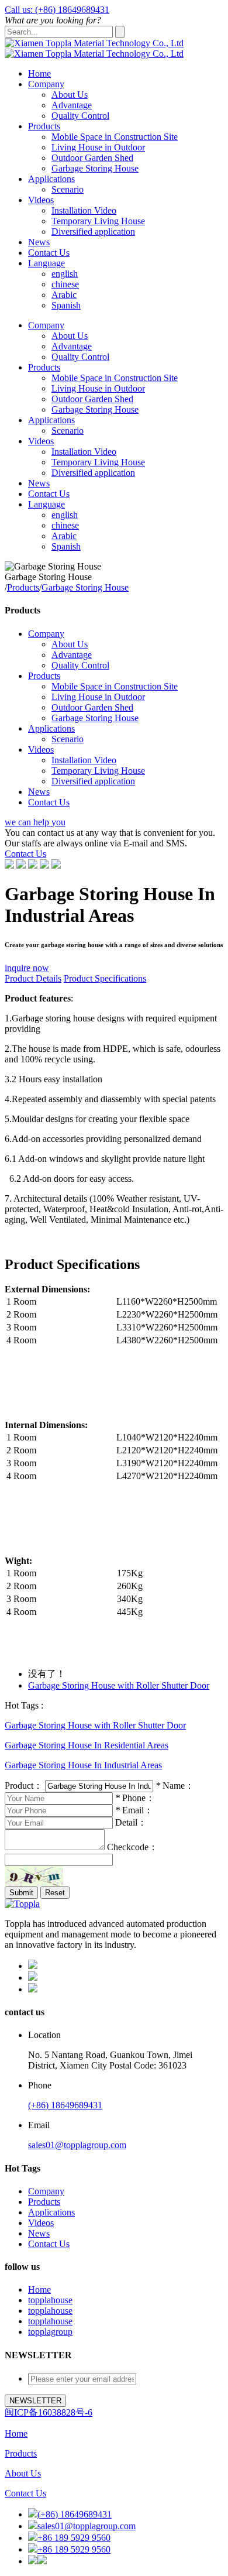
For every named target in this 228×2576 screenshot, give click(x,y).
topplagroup (50, 2332)
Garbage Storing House (95, 168)
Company (46, 84)
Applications (51, 179)
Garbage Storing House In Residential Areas (87, 1745)
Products (44, 126)
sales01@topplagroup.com (77, 2145)
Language (46, 263)
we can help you (35, 822)
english (65, 274)
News (39, 242)
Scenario (68, 189)
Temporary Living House (98, 221)
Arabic (64, 295)
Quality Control (80, 116)
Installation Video (84, 210)
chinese (65, 284)
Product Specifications (105, 978)
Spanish (66, 305)
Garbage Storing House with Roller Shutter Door (119, 1685)
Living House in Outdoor (98, 147)
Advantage (72, 105)
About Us (70, 95)
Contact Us (49, 253)
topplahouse (50, 2300)
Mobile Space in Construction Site (115, 137)
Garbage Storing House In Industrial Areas (83, 1765)
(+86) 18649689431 (65, 2105)
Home (39, 73)
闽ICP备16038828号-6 (49, 2412)
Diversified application (93, 231)
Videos (41, 200)
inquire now (27, 968)
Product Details (33, 978)
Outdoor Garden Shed (92, 158)
